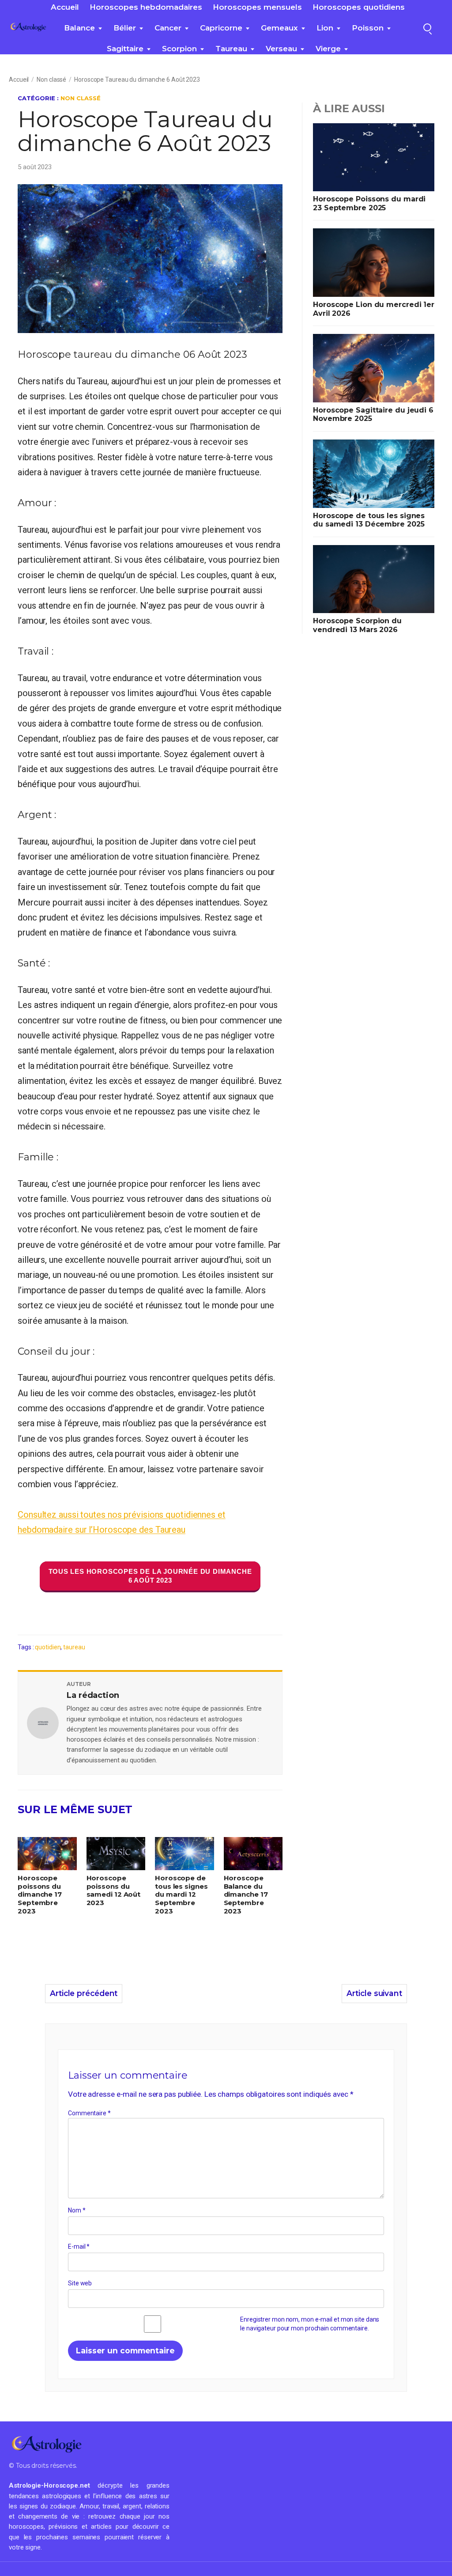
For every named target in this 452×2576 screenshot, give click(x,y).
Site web (80, 2283)
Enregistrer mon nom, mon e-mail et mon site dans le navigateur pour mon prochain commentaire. (310, 2324)
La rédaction (93, 1695)
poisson (368, 28)
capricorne (221, 28)
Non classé (51, 80)
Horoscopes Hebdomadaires (146, 7)
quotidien (48, 1647)
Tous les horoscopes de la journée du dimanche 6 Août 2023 (150, 1576)
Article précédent (84, 1993)
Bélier (125, 28)
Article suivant (374, 1993)
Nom (77, 2210)
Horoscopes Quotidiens (359, 7)
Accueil (65, 7)
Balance (79, 28)
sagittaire (125, 49)
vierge (328, 49)
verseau (281, 49)
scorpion (179, 49)
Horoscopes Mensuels (257, 7)
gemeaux (279, 28)
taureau (231, 49)
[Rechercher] (427, 27)
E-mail (79, 2246)
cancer (168, 28)
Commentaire (89, 2113)
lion (325, 28)
